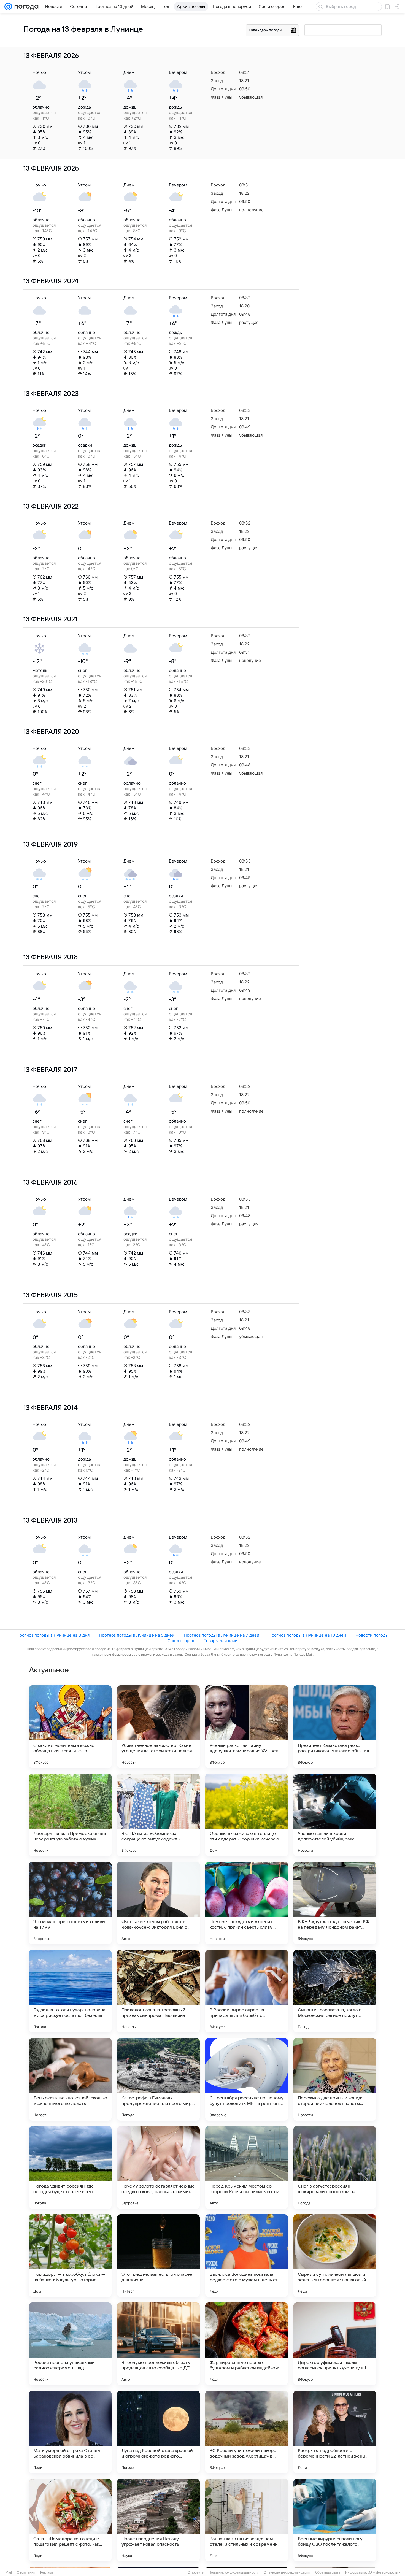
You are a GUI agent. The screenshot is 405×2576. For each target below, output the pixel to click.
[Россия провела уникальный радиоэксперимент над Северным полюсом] (70, 2344)
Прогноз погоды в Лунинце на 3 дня (53, 1635)
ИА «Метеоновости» (384, 2572)
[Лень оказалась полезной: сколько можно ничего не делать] (70, 2079)
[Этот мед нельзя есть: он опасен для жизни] (158, 2256)
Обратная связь (328, 2572)
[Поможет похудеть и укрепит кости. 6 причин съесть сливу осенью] (247, 1903)
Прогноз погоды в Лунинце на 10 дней (307, 1635)
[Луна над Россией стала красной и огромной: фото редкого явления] (158, 2432)
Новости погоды (372, 1635)
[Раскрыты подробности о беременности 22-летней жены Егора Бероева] (335, 2432)
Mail (9, 2572)
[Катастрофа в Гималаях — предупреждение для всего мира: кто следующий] (158, 2079)
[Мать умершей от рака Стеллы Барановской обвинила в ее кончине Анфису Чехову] (70, 2432)
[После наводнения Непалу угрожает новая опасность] (158, 2520)
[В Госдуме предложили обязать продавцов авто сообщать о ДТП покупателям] (158, 2344)
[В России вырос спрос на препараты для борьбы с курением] (247, 1991)
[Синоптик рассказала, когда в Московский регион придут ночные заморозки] (335, 1991)
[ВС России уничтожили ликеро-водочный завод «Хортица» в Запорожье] (247, 2432)
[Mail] (8, 7)
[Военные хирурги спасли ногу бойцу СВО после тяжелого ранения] (335, 2520)
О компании (26, 2572)
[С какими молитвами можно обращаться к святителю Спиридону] (70, 1727)
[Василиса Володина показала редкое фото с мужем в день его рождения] (247, 2256)
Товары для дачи (221, 1641)
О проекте (196, 2572)
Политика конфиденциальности (234, 2572)
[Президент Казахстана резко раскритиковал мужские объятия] (335, 1727)
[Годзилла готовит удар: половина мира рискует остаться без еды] (70, 1991)
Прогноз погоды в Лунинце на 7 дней (222, 1635)
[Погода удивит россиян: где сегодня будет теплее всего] (70, 2167)
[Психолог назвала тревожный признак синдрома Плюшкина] (158, 1991)
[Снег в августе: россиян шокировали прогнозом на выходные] (335, 2167)
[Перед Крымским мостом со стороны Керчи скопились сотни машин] (247, 2167)
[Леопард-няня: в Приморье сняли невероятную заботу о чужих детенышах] (70, 1815)
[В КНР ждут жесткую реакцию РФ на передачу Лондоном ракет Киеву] (335, 1903)
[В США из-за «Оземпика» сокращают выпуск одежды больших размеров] (158, 1815)
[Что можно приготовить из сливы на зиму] (70, 1903)
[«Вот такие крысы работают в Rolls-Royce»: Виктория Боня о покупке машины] (158, 1903)
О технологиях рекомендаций (287, 2572)
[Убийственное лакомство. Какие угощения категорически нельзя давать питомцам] (158, 1727)
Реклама (47, 2572)
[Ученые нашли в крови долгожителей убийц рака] (335, 1815)
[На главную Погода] (25, 7)
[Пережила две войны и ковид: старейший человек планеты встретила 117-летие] (335, 2079)
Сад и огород (181, 1641)
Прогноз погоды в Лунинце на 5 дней (137, 1635)
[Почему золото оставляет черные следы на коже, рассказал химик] (158, 2167)
